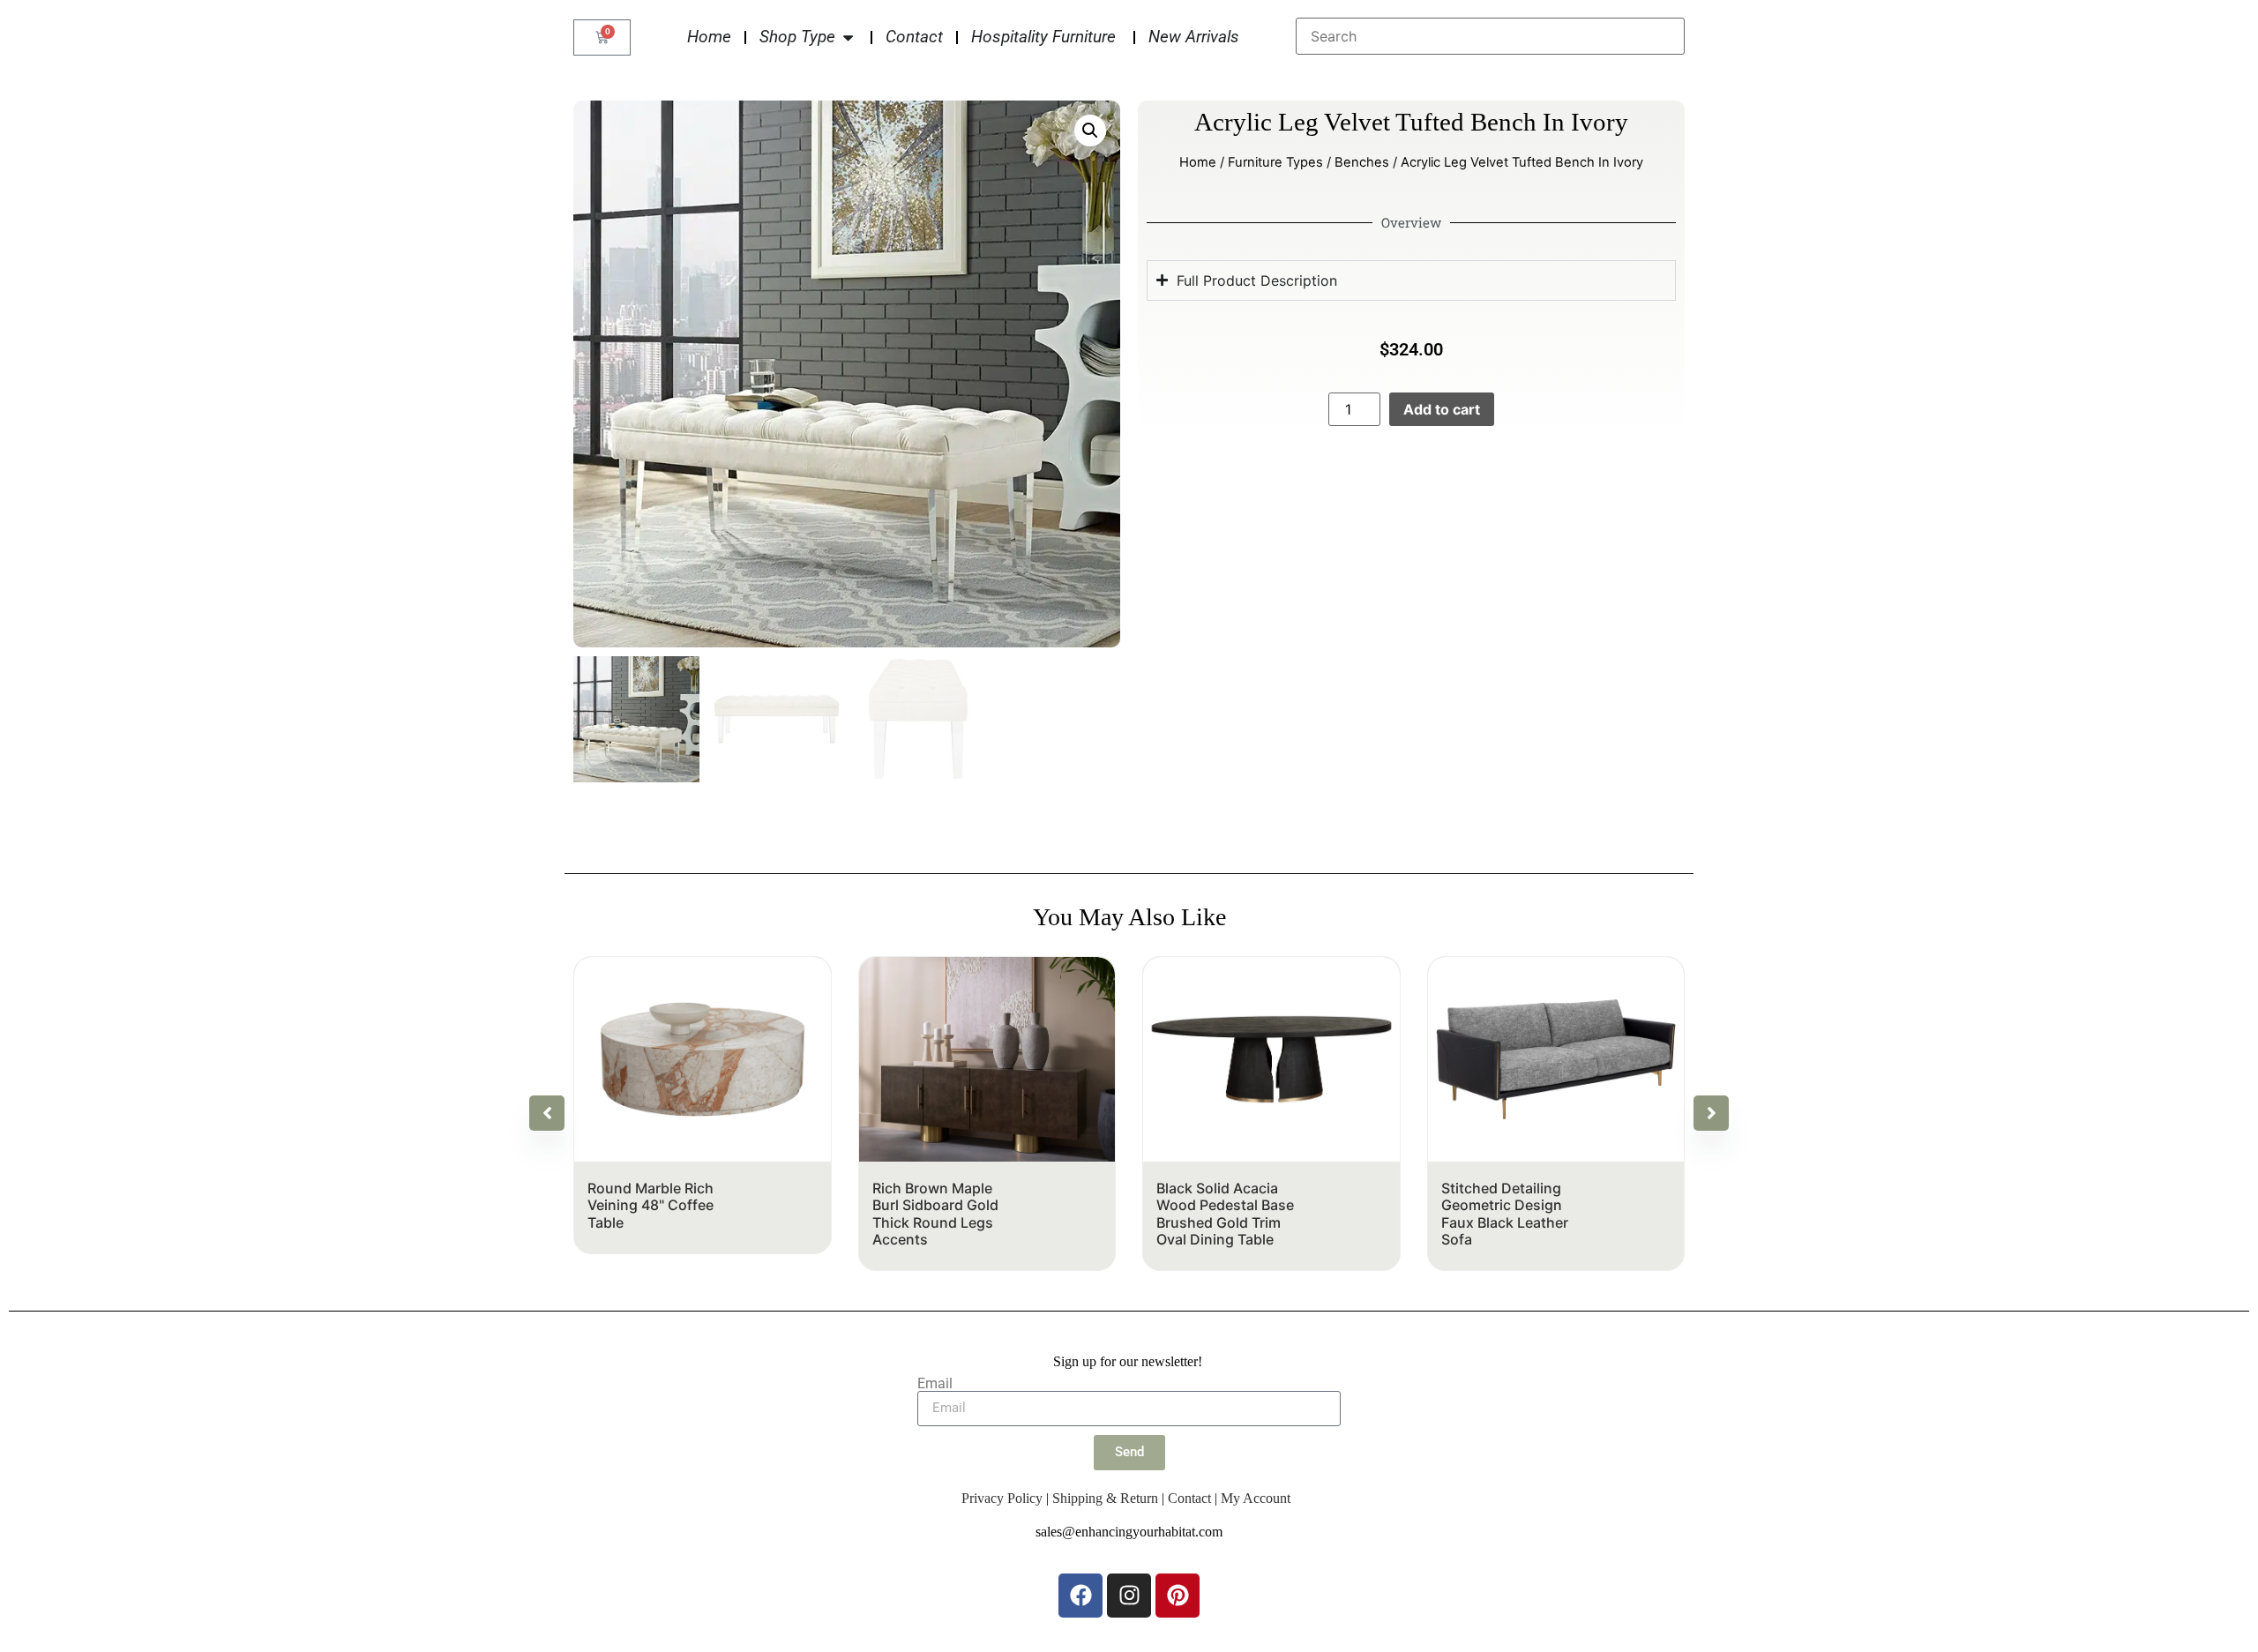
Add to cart (1442, 409)
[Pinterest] (1178, 1596)
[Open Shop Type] (848, 37)
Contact (1189, 1498)
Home (1198, 162)
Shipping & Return (1105, 1498)
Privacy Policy (1002, 1498)
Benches (1362, 162)
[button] (1090, 131)
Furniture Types (1275, 162)
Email (935, 1384)
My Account (1256, 1498)
